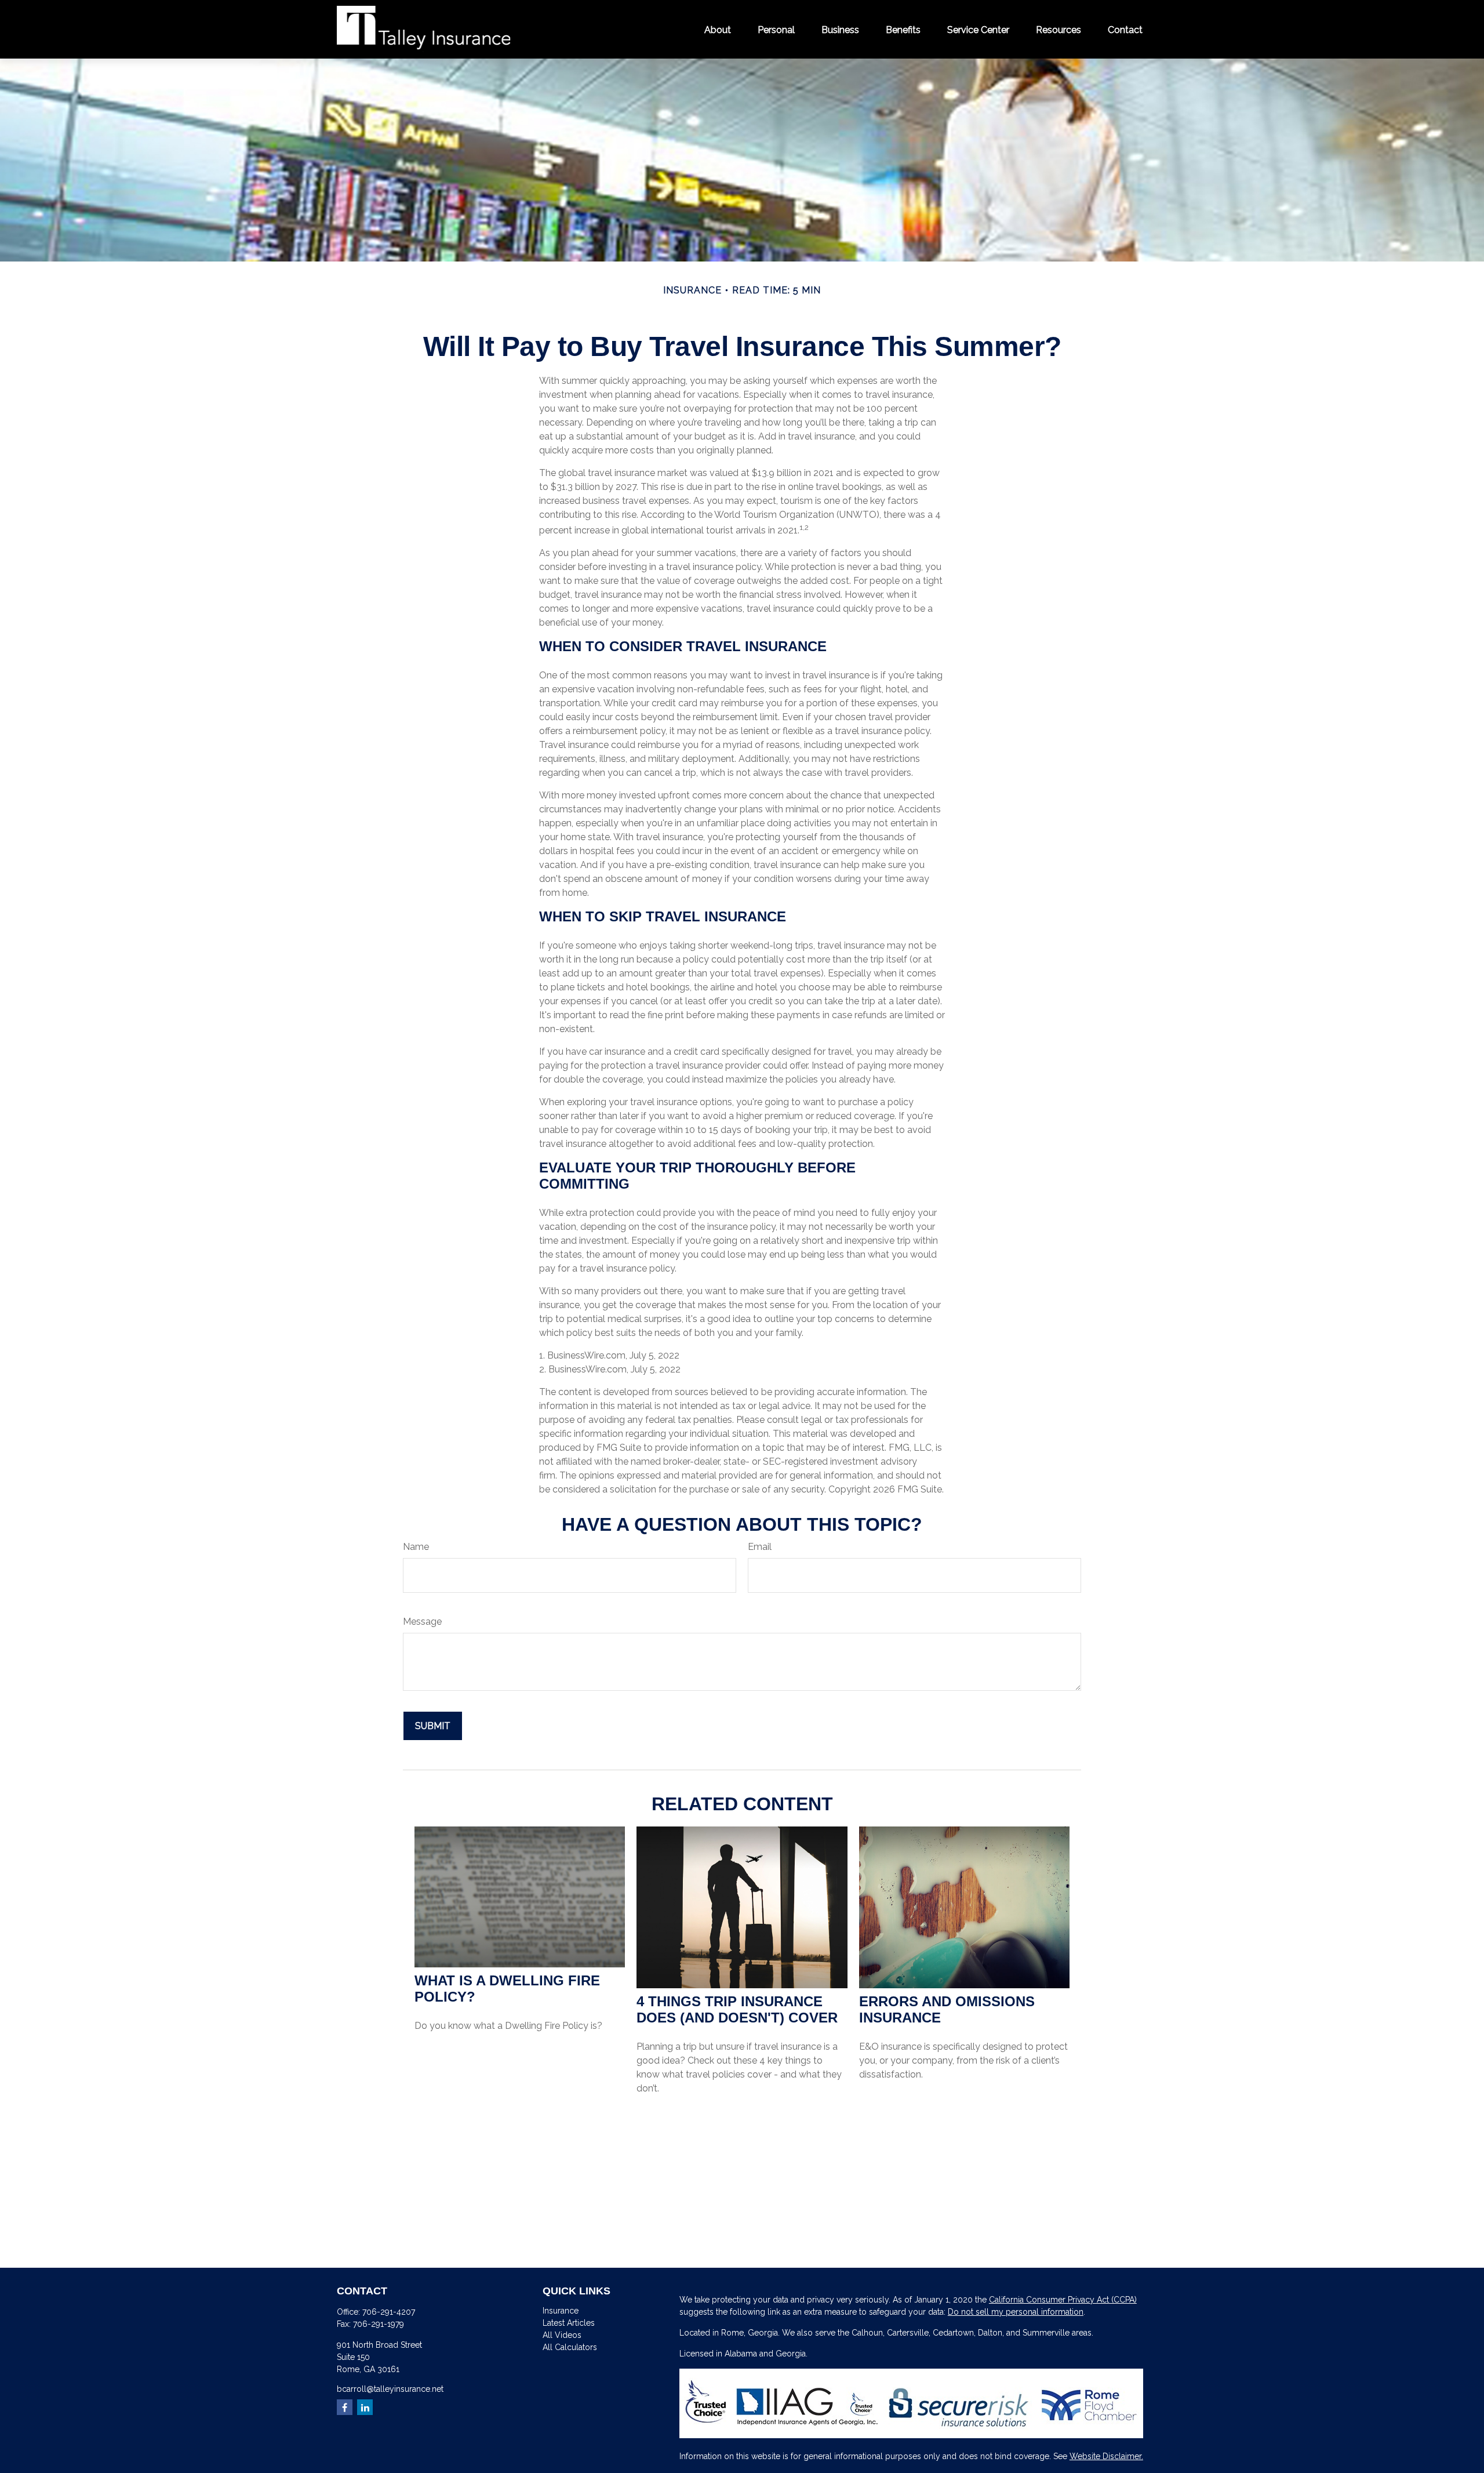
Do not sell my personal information (1016, 2312)
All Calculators (570, 2347)
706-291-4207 (389, 2312)
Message (422, 1622)
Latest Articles (569, 2323)
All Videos (562, 2335)
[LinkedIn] (365, 2407)
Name (416, 1547)
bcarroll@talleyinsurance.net (390, 2389)
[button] (718, 29)
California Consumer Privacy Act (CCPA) (1063, 2300)
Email (760, 1547)
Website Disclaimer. (1106, 2456)
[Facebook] (345, 2407)
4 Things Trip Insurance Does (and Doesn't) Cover (737, 2009)
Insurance (561, 2311)
